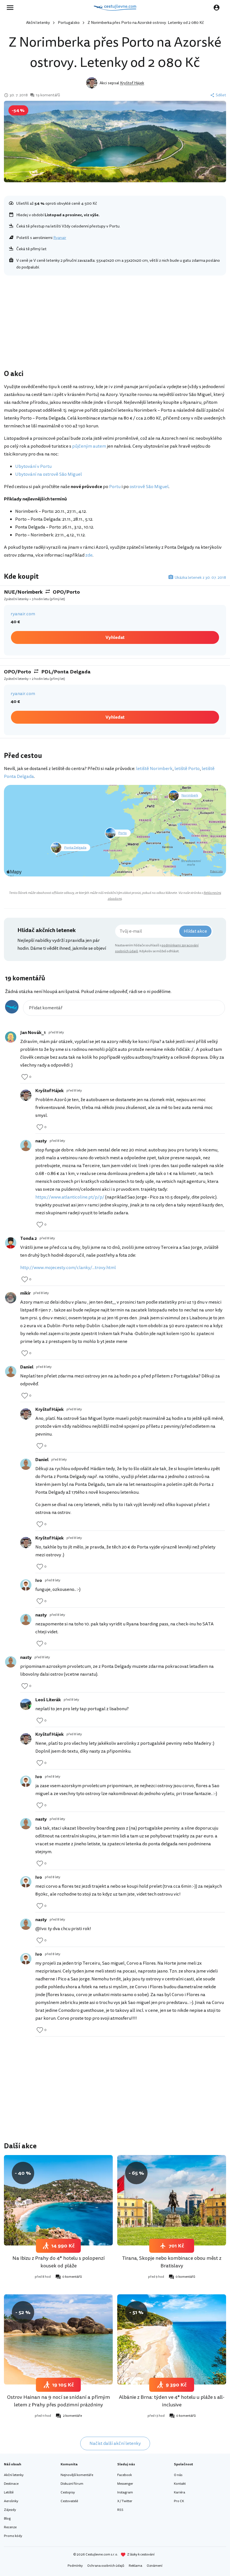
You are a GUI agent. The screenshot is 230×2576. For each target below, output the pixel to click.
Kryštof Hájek (132, 83)
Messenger (125, 2484)
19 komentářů (48, 95)
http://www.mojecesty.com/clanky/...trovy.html (68, 1268)
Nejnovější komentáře (77, 2475)
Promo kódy (13, 2536)
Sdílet (221, 95)
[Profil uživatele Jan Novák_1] (11, 1037)
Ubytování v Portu (33, 466)
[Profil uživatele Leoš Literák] (26, 1704)
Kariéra (180, 2492)
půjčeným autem (89, 446)
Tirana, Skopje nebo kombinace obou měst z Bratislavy (172, 2262)
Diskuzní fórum (72, 2484)
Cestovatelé (69, 2501)
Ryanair (60, 238)
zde (89, 555)
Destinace (11, 2484)
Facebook (125, 2475)
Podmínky (75, 2566)
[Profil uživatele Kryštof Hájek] (26, 1095)
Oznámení (155, 2566)
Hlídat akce (195, 931)
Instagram (125, 2492)
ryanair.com (23, 614)
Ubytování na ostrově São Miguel (49, 474)
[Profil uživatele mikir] (11, 1298)
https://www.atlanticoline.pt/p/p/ (70, 1197)
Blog (7, 2519)
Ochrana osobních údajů (106, 2566)
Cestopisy (68, 2492)
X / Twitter (125, 2501)
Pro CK (179, 2501)
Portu (115, 487)
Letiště (9, 2492)
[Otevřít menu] (12, 8)
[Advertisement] (115, 324)
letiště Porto (187, 769)
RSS (120, 2510)
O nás (178, 2475)
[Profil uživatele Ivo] (26, 1585)
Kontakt (180, 2484)
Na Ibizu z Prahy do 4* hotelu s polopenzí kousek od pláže (58, 2262)
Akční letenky (38, 23)
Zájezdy (10, 2510)
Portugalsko (69, 23)
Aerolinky (11, 2501)
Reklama (135, 2566)
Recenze (10, 2527)
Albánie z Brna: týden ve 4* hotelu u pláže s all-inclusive (172, 2401)
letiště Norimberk (154, 769)
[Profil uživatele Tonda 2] (11, 1243)
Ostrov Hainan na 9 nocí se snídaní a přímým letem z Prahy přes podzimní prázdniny (58, 2401)
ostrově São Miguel (149, 487)
